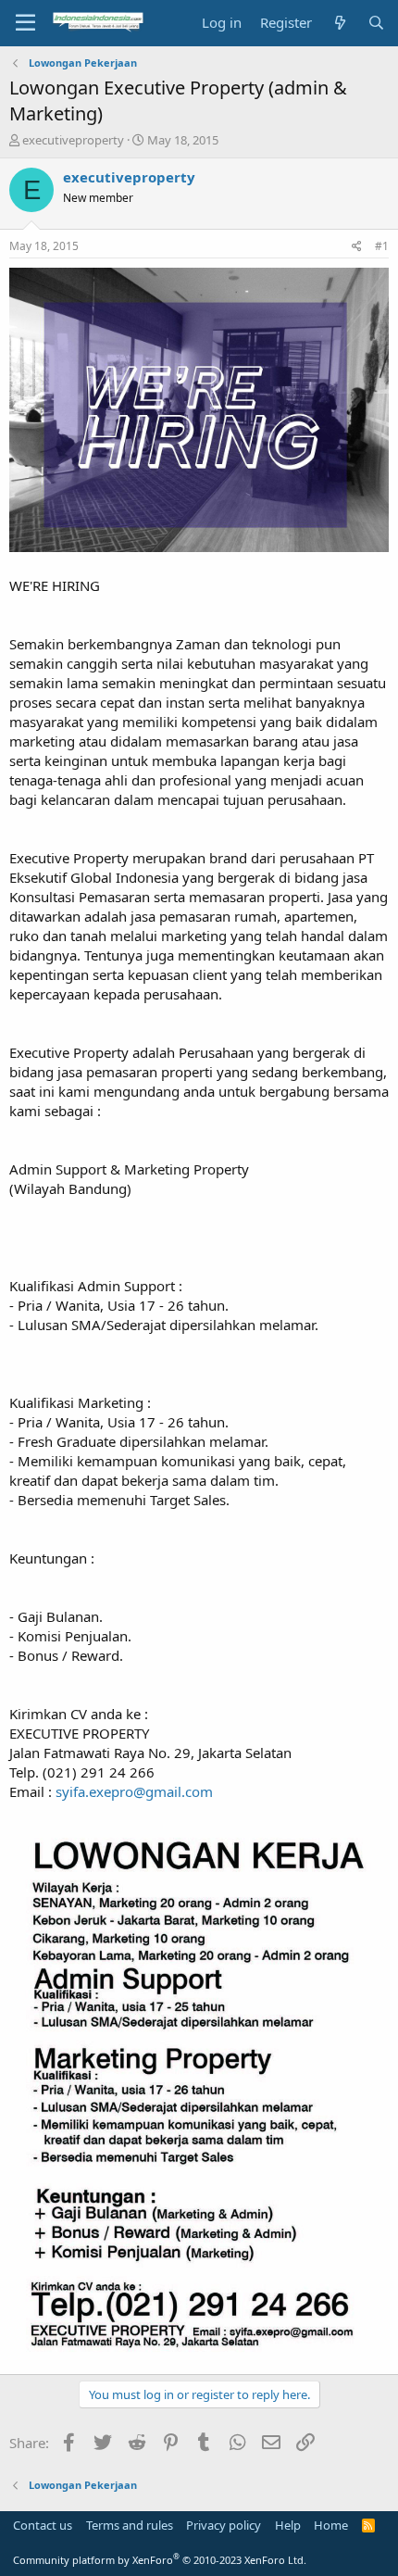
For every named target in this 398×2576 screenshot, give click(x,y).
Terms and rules (130, 2525)
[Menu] (25, 23)
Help (288, 2525)
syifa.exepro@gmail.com (134, 1791)
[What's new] (339, 23)
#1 (382, 246)
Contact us (43, 2525)
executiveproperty (73, 140)
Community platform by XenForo (160, 2560)
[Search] (376, 23)
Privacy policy (224, 2525)
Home (331, 2525)
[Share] (357, 247)
